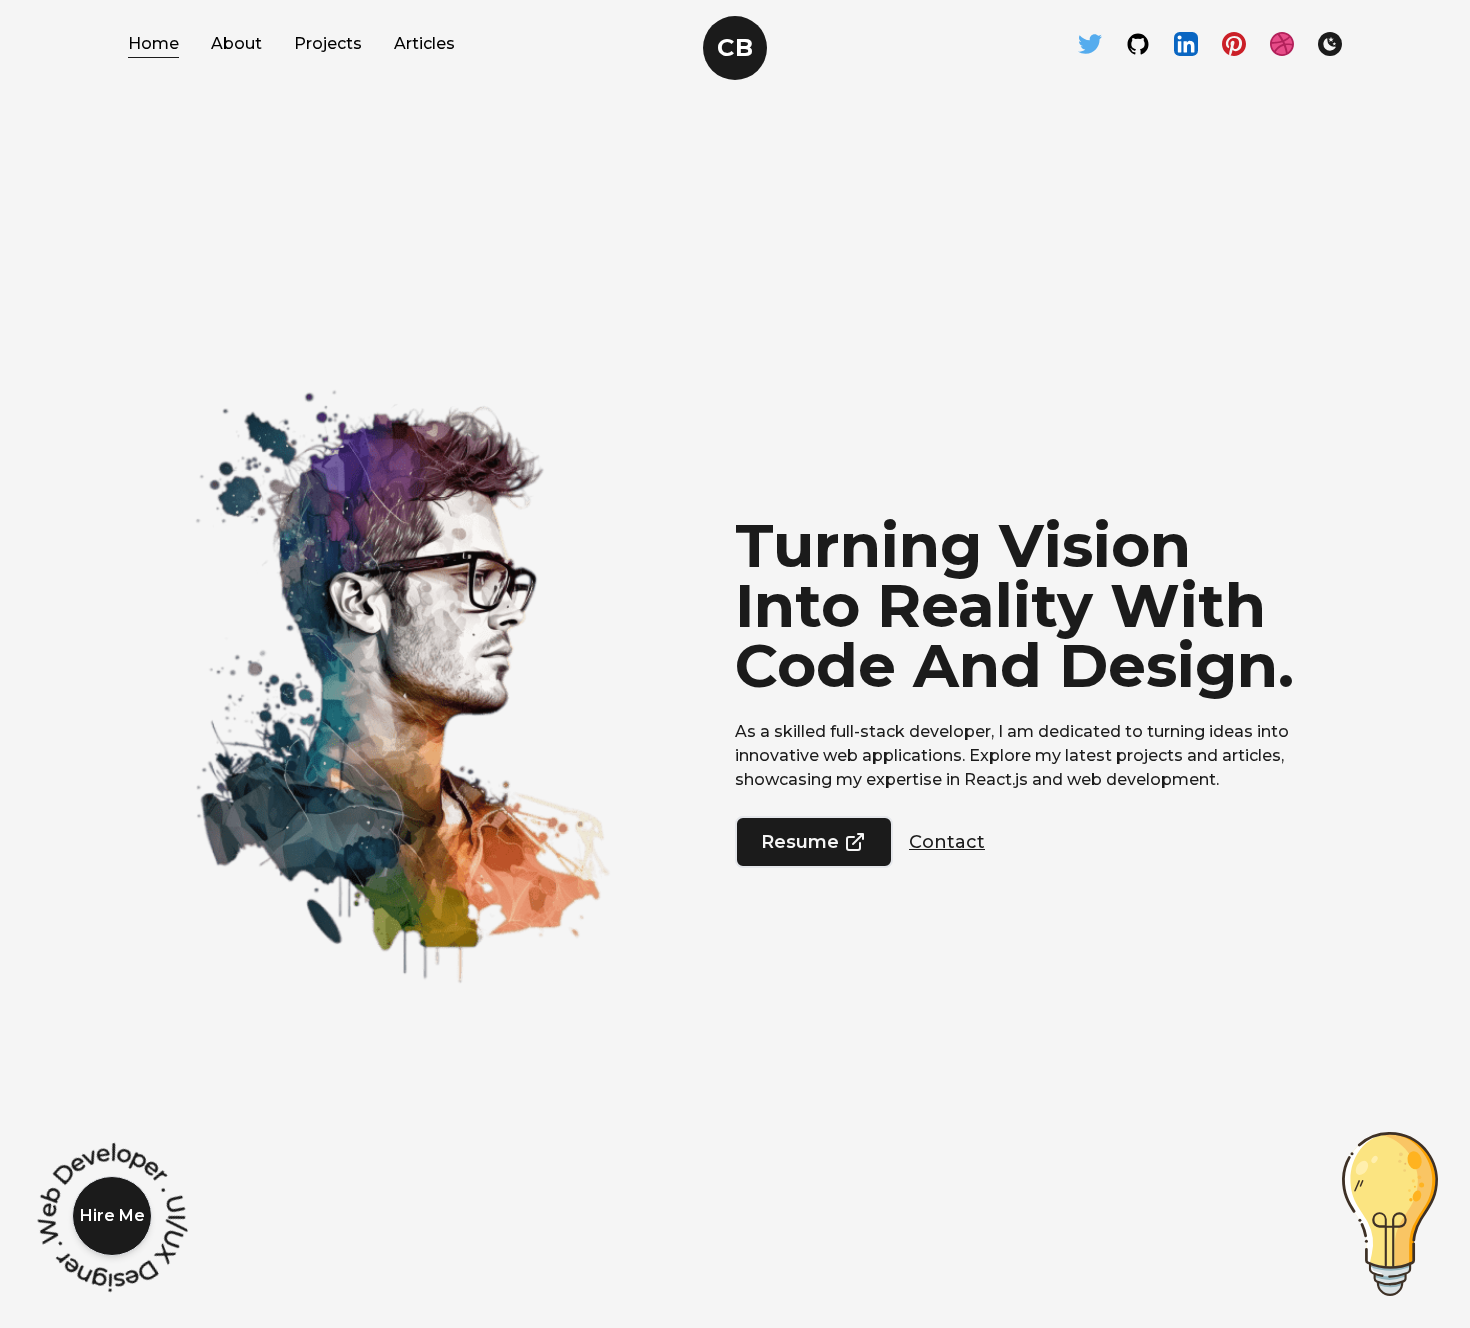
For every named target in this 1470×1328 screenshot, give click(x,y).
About (236, 43)
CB (735, 47)
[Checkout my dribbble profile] (1282, 44)
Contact (947, 842)
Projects (328, 43)
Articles (424, 43)
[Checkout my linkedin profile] (1186, 44)
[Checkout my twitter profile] (1090, 44)
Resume (800, 842)
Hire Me (112, 1215)
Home (153, 43)
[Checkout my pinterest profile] (1234, 44)
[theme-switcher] (1330, 44)
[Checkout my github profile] (1138, 44)
